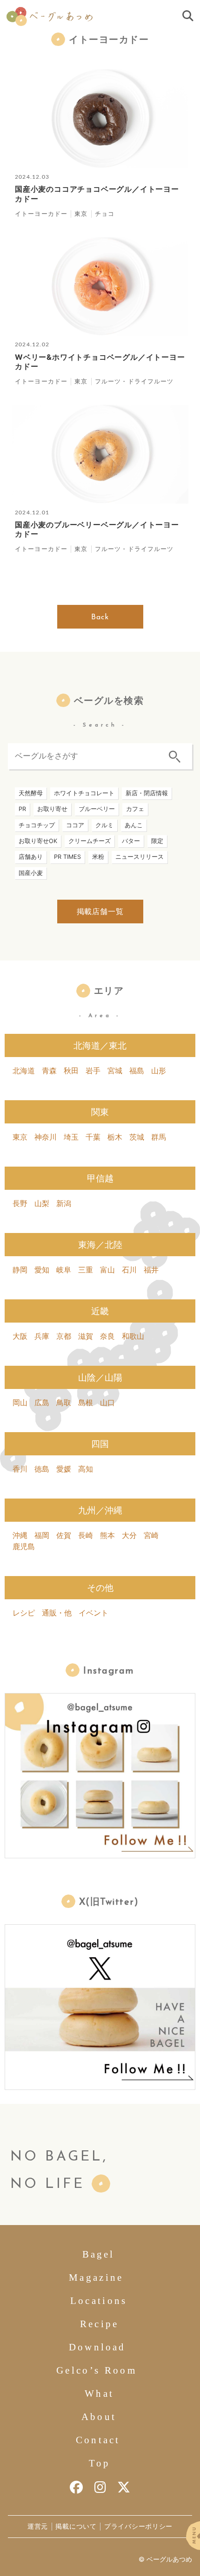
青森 (49, 1071)
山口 (107, 1402)
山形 (159, 1071)
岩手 (93, 1071)
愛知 (42, 1270)
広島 (42, 1402)
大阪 (20, 1336)
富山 (107, 1270)
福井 (151, 1270)
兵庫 (42, 1336)
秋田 (71, 1071)
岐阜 (64, 1270)
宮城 (115, 1071)
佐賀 (64, 1535)
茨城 (137, 1137)
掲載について (76, 2526)
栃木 (115, 1137)
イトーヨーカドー (41, 214)
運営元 (38, 2526)
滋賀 (86, 1336)
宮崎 (151, 1535)
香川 (20, 1469)
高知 (86, 1469)
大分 (129, 1535)
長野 (20, 1203)
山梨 (42, 1203)
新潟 (64, 1203)
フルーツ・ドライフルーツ (134, 381)
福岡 (42, 1535)
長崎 (86, 1535)
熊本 (107, 1535)
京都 (64, 1336)
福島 (137, 1071)
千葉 (93, 1137)
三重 (86, 1270)
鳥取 (64, 1402)
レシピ (24, 1613)
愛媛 (64, 1469)
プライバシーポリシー (138, 2526)
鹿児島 (24, 1546)
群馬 (159, 1137)
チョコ (105, 214)
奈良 (107, 1336)
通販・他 (57, 1613)
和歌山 (133, 1336)
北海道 (24, 1071)
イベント (93, 1613)
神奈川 (46, 1137)
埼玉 (71, 1137)
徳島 (42, 1469)
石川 (129, 1270)
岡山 (20, 1402)
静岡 (20, 1270)
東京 (81, 214)
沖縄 (20, 1535)
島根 (86, 1402)
